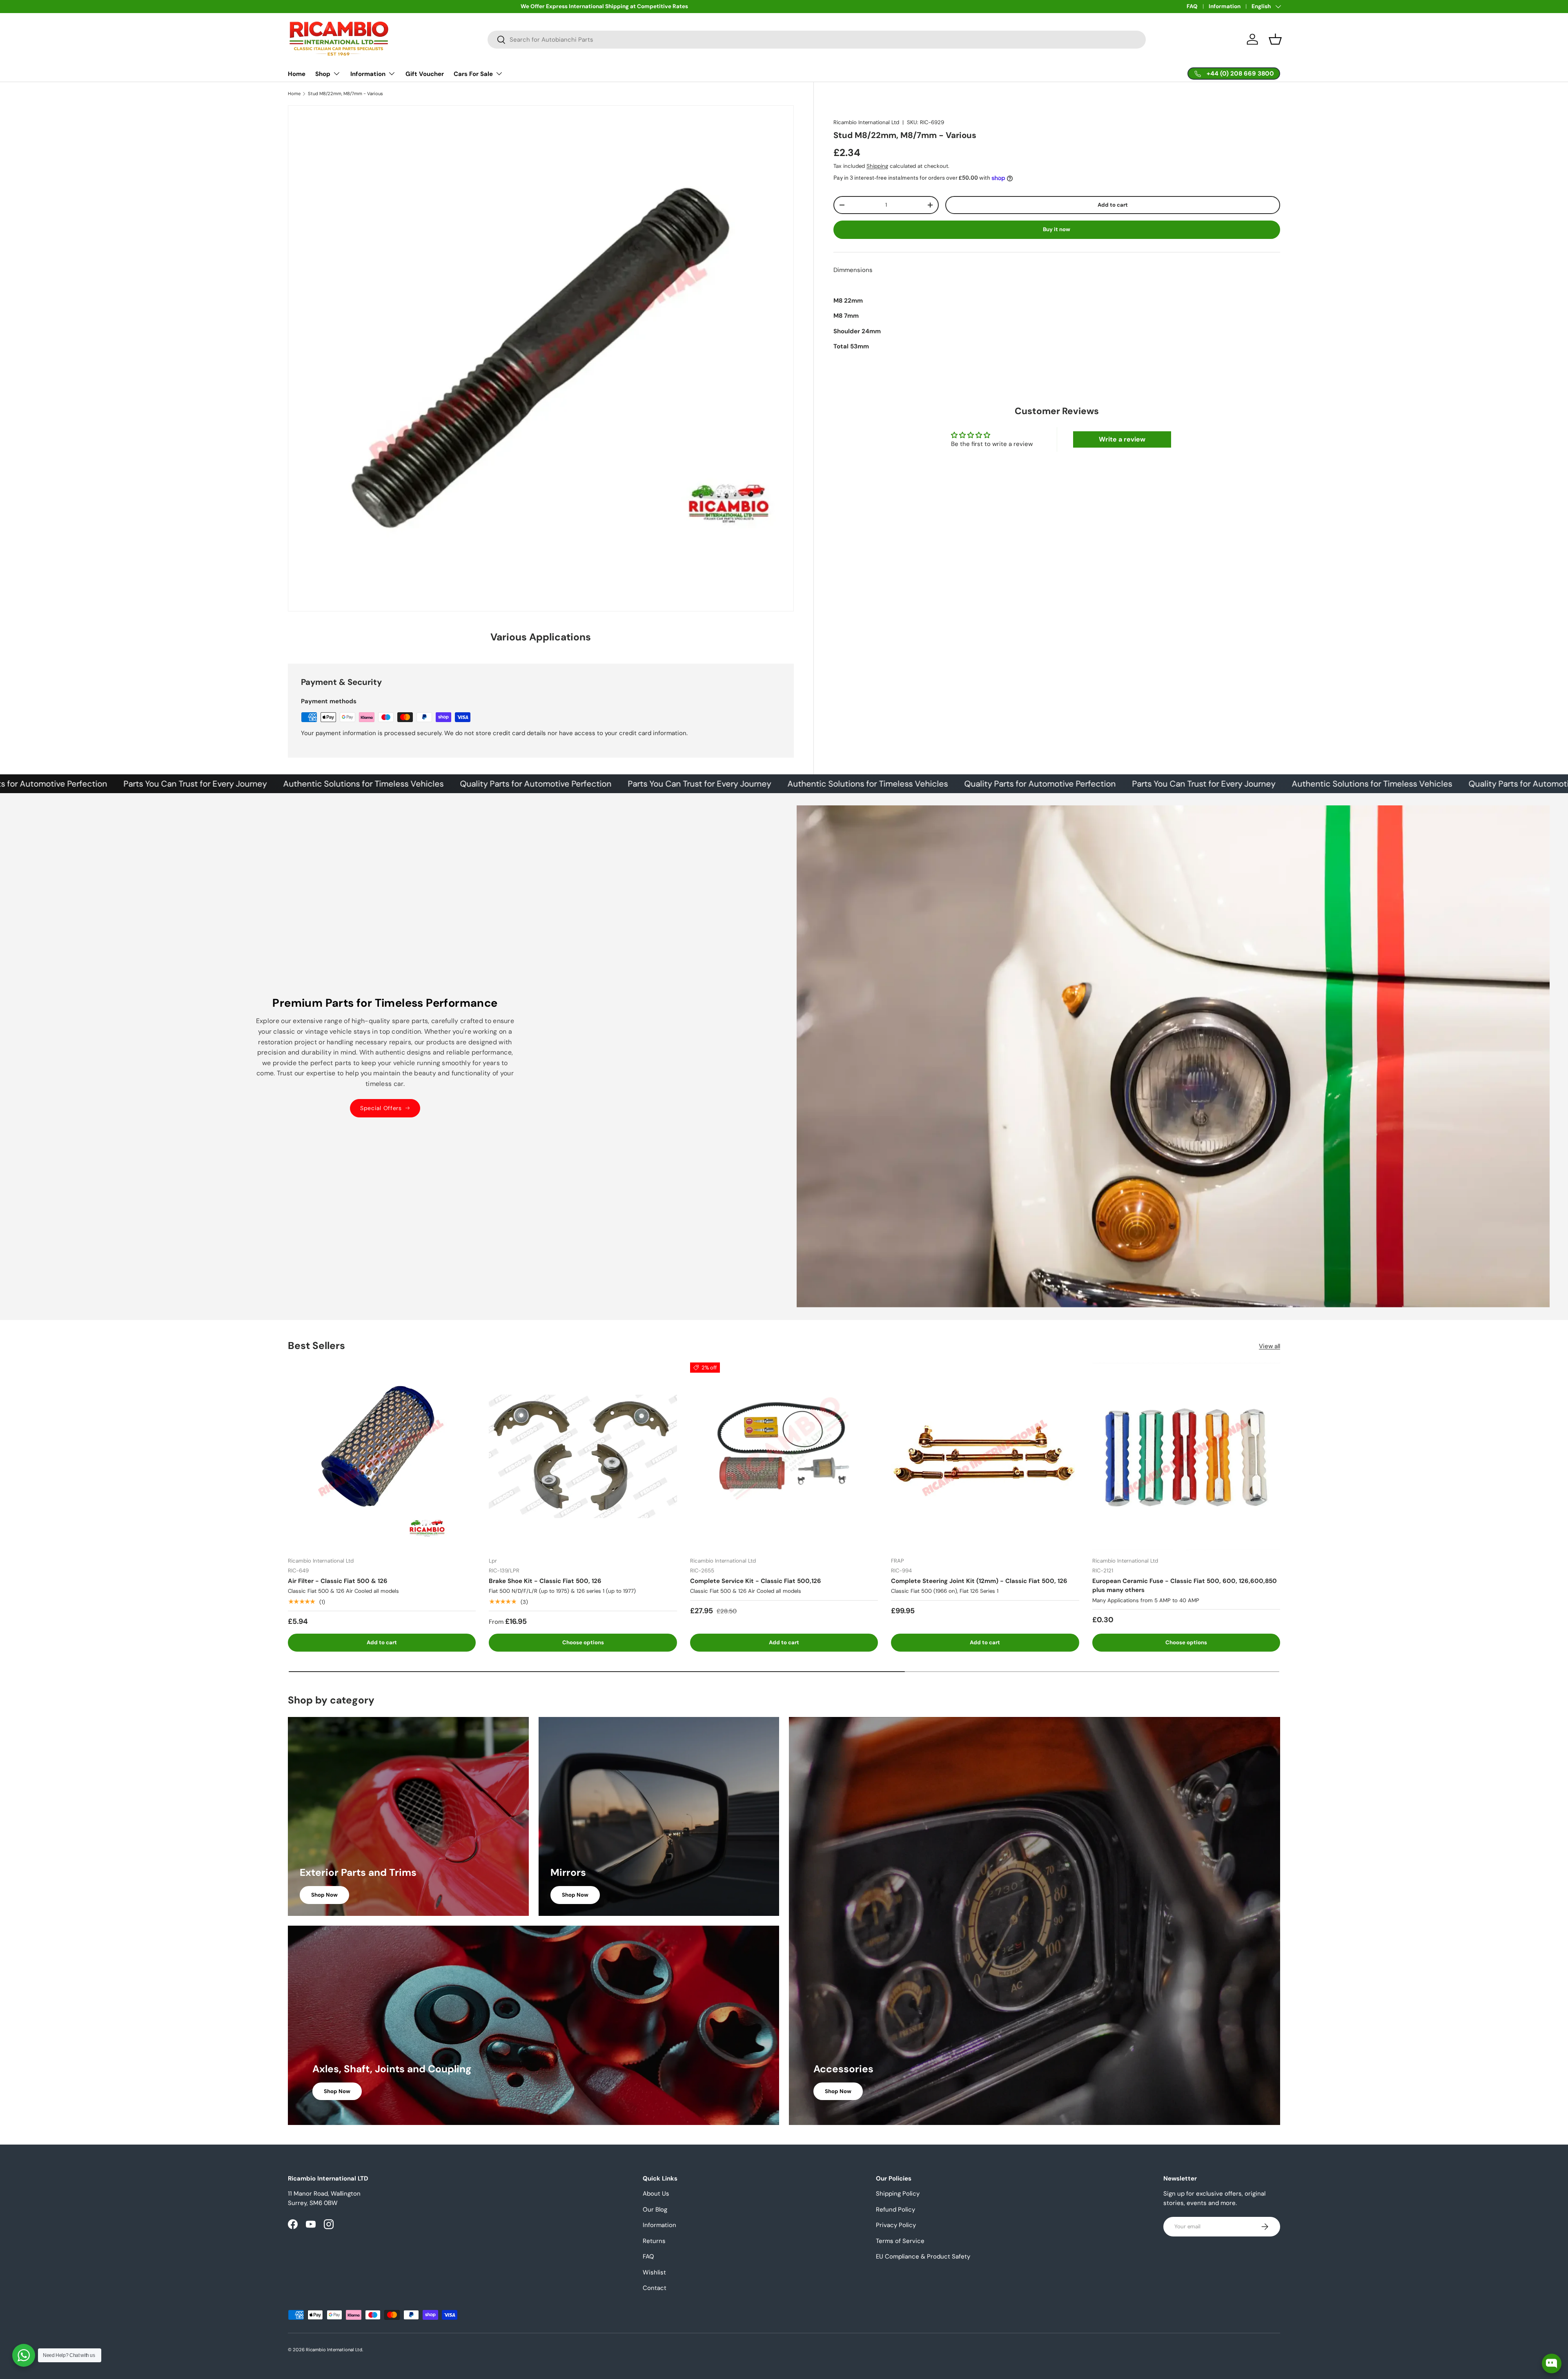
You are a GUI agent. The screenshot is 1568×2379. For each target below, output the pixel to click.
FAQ (1192, 6)
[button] (1275, 39)
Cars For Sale (473, 74)
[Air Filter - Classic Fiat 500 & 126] (382, 1456)
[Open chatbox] (1552, 2363)
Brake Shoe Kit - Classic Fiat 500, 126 (545, 1581)
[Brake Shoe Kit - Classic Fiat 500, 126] (583, 1456)
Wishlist (654, 2272)
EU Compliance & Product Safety (923, 2256)
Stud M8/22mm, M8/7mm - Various (345, 94)
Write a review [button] (1122, 439)
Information (1225, 6)
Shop (323, 74)
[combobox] (817, 40)
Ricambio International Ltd (866, 122)
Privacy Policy (896, 2225)
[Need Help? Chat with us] (24, 2355)
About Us (656, 2194)
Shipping (877, 166)
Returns (654, 2241)
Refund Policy (895, 2210)
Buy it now (1057, 229)
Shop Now (324, 1895)
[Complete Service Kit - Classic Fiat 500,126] (784, 1456)
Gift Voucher (425, 74)
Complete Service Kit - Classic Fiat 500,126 (756, 1581)
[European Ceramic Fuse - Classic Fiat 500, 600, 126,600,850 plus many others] (1186, 1456)
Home (297, 74)
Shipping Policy (898, 2194)
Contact (655, 2288)
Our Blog (655, 2210)
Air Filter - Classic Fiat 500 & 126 (338, 1581)
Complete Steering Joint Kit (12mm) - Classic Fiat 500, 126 (979, 1581)
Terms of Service (900, 2241)
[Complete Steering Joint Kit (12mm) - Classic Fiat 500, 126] (985, 1456)
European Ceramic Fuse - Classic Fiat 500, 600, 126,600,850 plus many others (1185, 1586)
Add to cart (1113, 205)
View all (1270, 1346)
